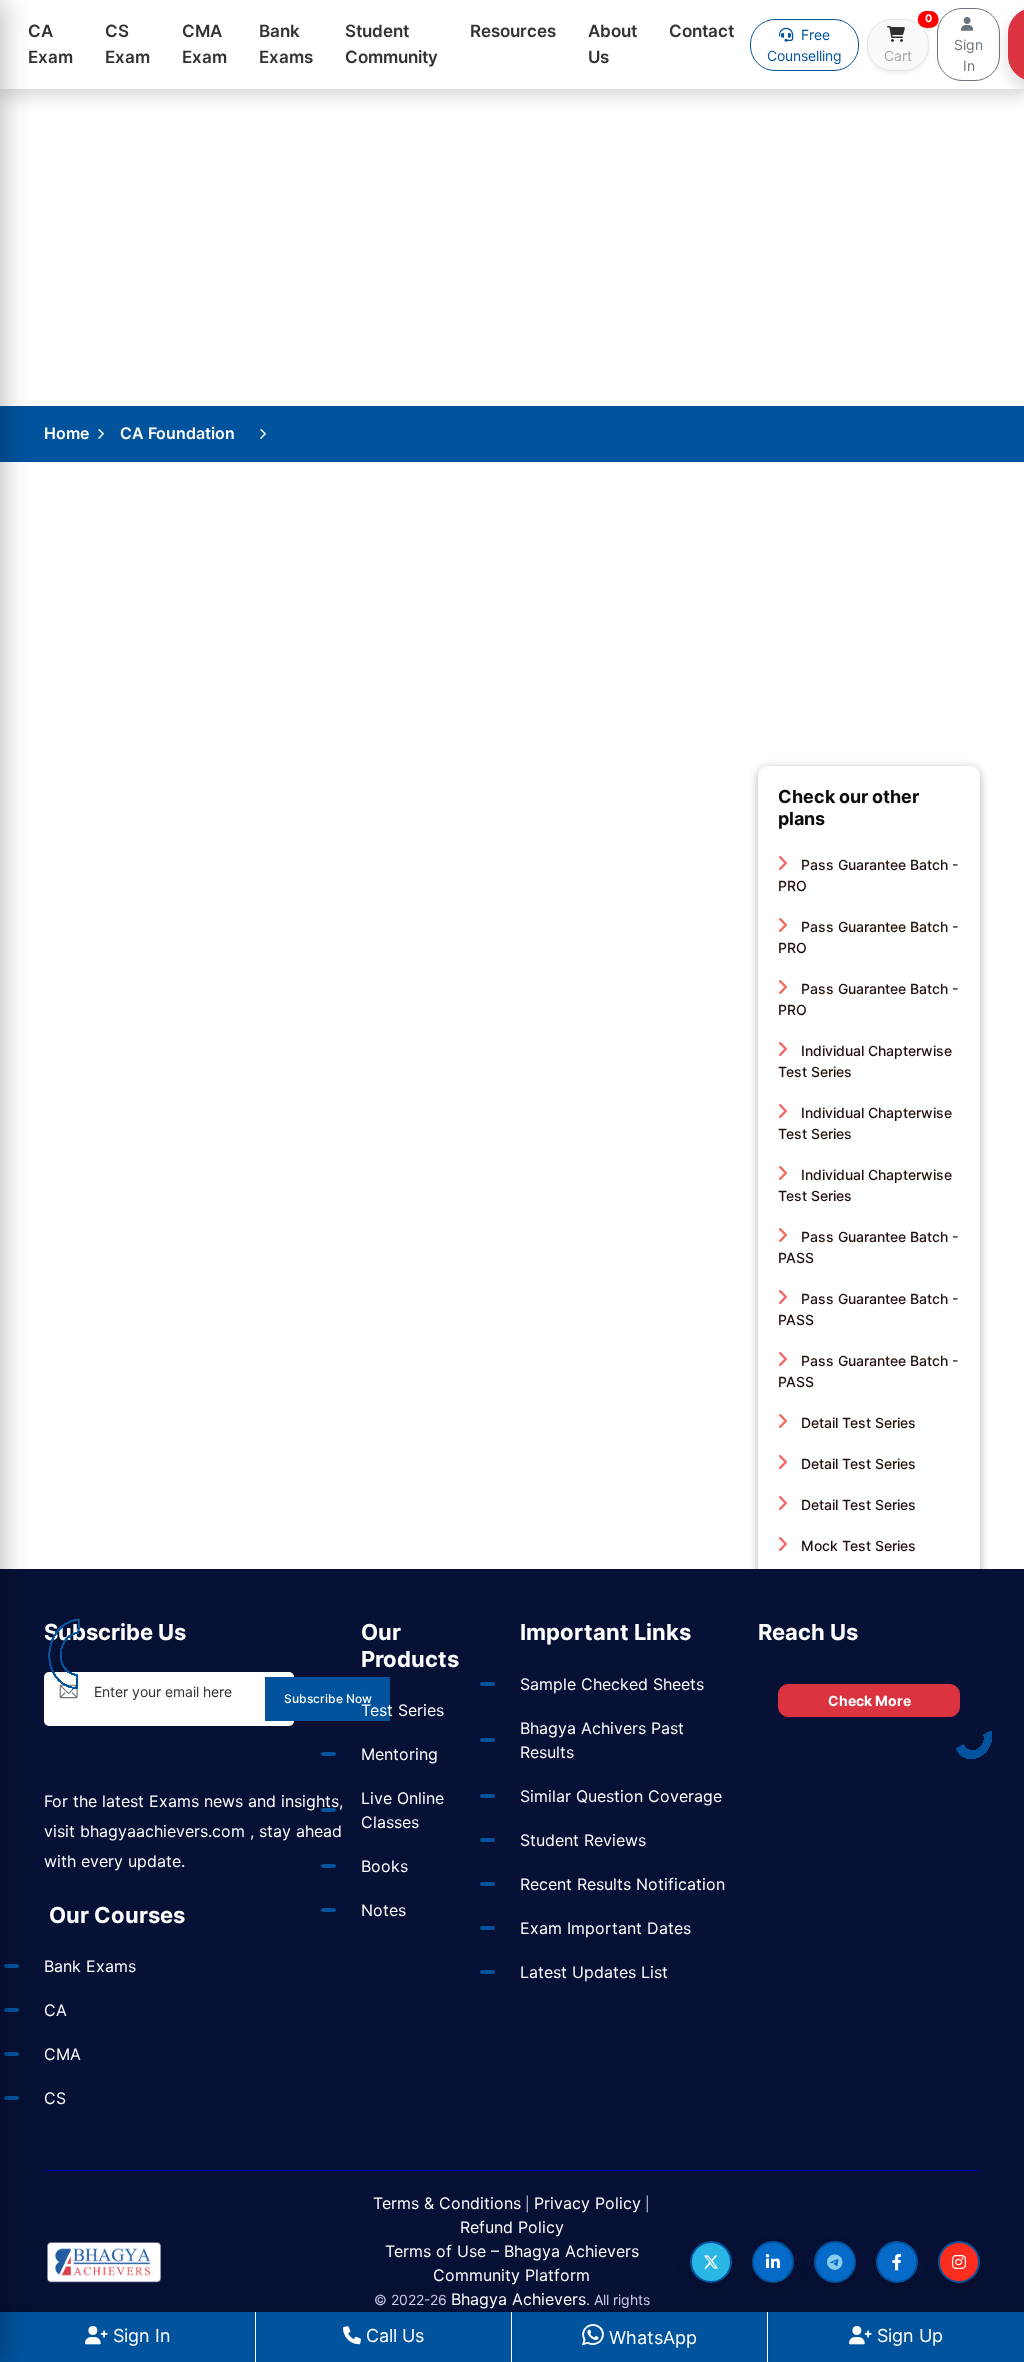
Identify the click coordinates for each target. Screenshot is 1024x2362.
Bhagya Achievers (518, 2299)
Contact (701, 31)
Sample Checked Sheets (612, 1684)
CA (55, 2010)
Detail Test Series (856, 1422)
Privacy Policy (587, 2203)
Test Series (402, 1710)
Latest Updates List (594, 1972)
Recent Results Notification (622, 1884)
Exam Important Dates (605, 1928)
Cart (906, 41)
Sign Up (907, 2335)
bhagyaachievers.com (162, 1831)
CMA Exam (204, 44)
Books (384, 1866)
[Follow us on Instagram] (959, 2262)
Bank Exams (286, 44)
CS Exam (127, 44)
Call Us (392, 2335)
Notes (383, 1910)
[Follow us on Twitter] (711, 2262)
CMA (62, 2054)
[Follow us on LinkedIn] (773, 2262)
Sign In (139, 2335)
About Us (612, 44)
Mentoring (399, 1754)
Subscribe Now (328, 1698)
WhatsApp (650, 2337)
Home (66, 433)
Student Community (391, 44)
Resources (513, 31)
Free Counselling (804, 45)
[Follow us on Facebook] (897, 2262)
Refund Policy (512, 2227)
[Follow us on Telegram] (835, 2262)
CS (55, 2098)
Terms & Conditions (447, 2203)
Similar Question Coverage (621, 1796)
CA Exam (50, 44)
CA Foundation (177, 433)
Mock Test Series (856, 1545)
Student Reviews (583, 1840)
